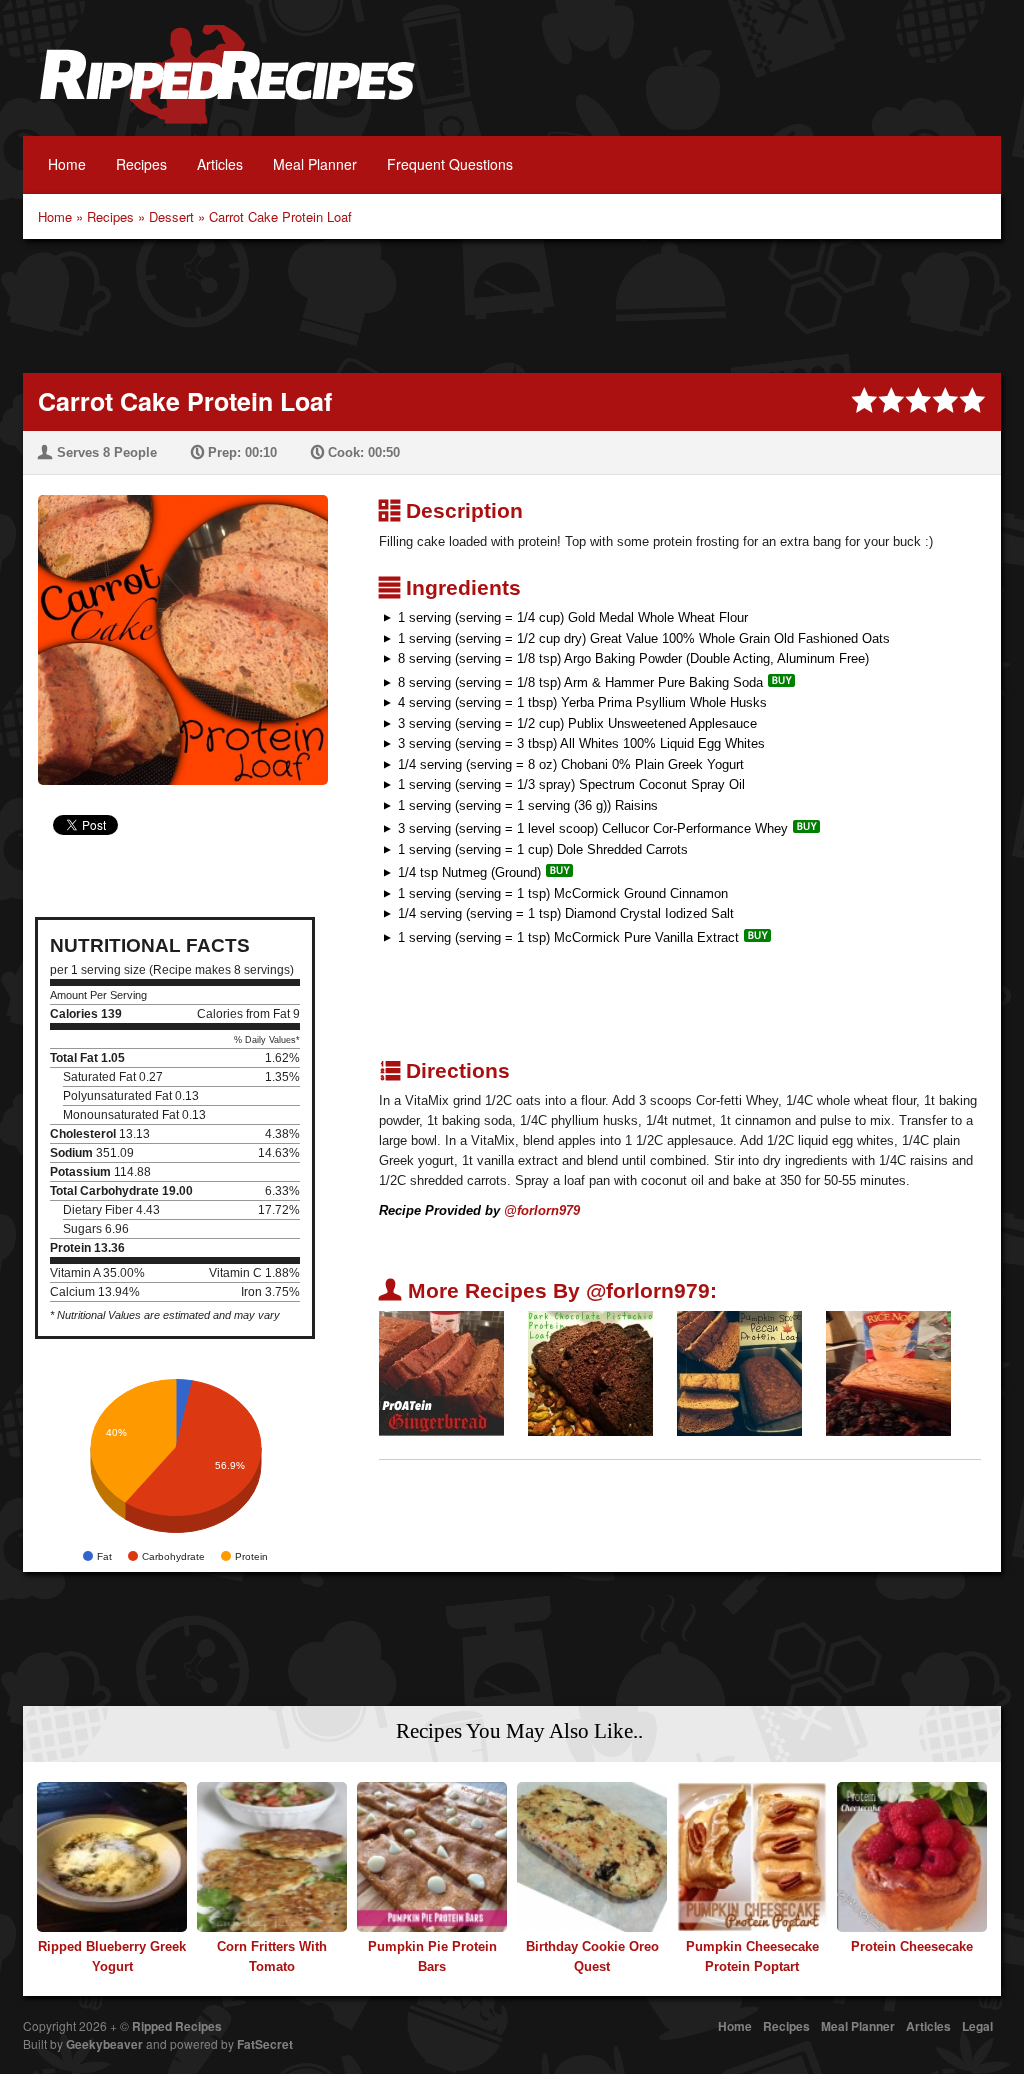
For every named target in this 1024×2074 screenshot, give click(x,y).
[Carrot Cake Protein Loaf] (175, 627)
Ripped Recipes (227, 85)
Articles (220, 164)
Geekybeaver (104, 2044)
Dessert (171, 216)
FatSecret (265, 2044)
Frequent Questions (450, 164)
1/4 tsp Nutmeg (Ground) (469, 872)
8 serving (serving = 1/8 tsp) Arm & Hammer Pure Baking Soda (580, 682)
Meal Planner (315, 164)
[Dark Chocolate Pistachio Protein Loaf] (590, 1372)
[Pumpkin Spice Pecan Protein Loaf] (739, 1372)
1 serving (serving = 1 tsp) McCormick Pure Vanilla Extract (568, 937)
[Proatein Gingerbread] (441, 1372)
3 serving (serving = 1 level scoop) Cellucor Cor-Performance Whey (593, 828)
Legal (977, 2026)
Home (67, 164)
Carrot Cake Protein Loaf (280, 216)
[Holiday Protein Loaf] (888, 1372)
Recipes (141, 164)
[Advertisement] (512, 304)
